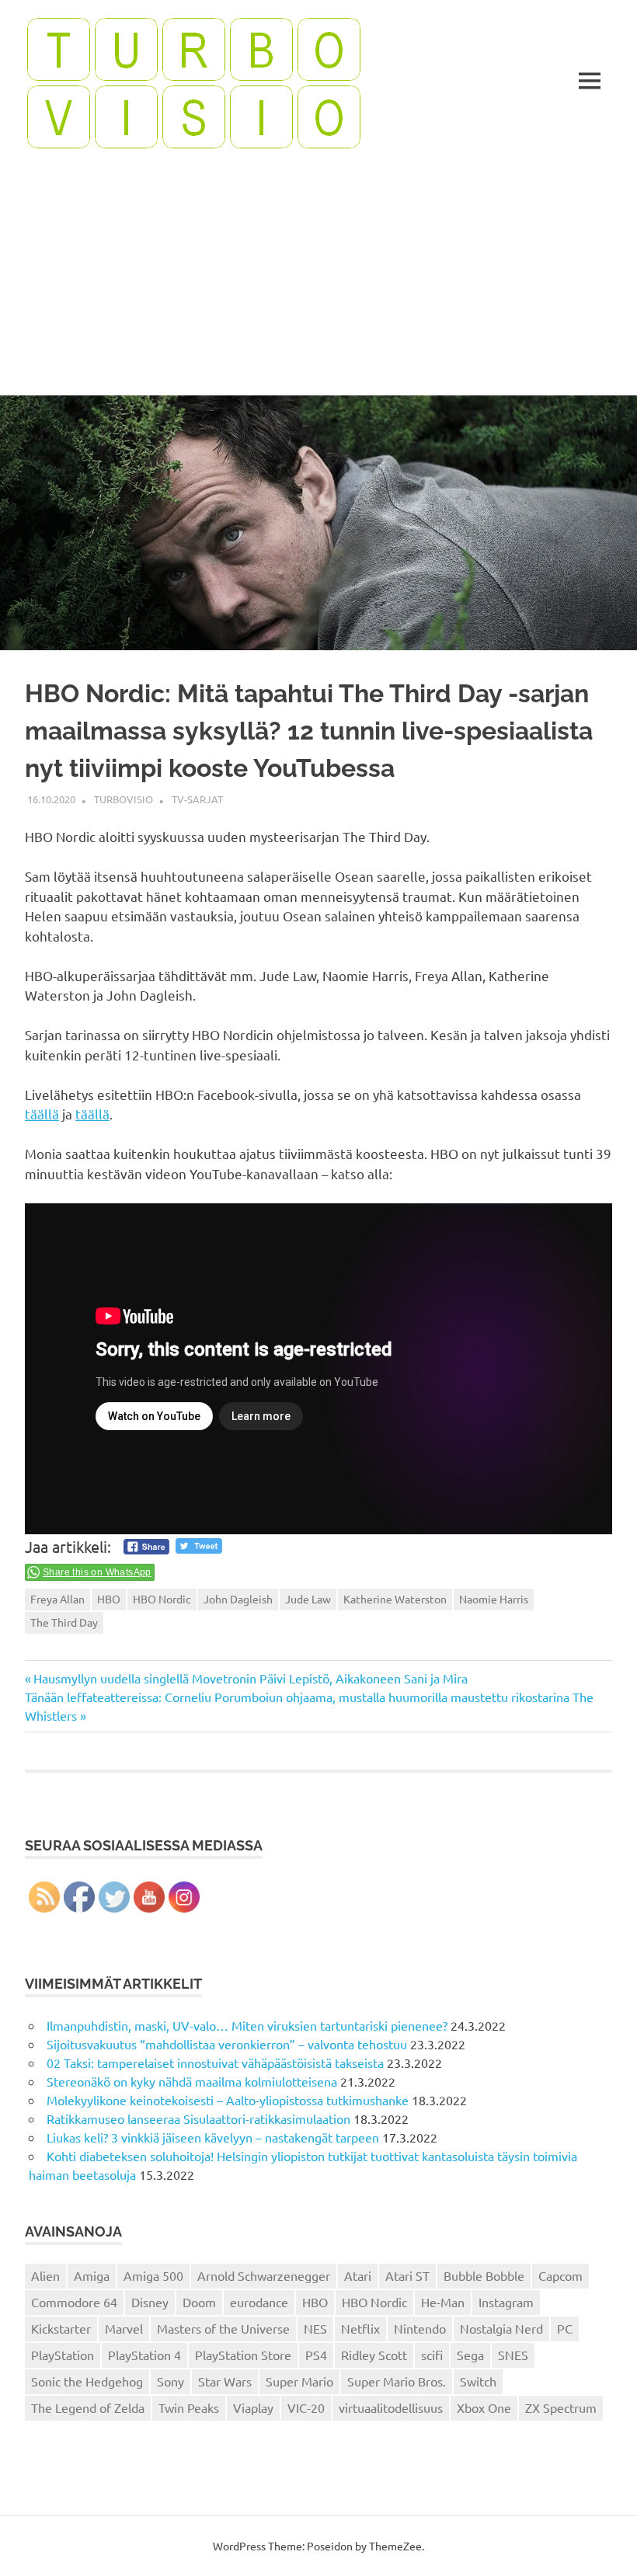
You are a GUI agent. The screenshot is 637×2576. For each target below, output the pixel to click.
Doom (199, 2302)
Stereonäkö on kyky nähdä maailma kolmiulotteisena (192, 2081)
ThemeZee (395, 2546)
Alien (45, 2275)
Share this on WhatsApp (97, 1572)
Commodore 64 (74, 2302)
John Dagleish (238, 1599)
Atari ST (407, 2275)
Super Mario (299, 2381)
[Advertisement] (318, 279)
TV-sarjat (197, 799)
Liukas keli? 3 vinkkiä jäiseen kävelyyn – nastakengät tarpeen (213, 2137)
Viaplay (253, 2407)
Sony (171, 2381)
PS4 (316, 2355)
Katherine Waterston (395, 1599)
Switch (478, 2381)
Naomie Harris (494, 1599)
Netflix (360, 2328)
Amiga (92, 2275)
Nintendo (420, 2328)
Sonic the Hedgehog (87, 2381)
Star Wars (225, 2381)
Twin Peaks (189, 2407)
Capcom (560, 2275)
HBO (109, 1599)
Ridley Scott (374, 2355)
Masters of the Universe (223, 2328)
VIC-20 (306, 2407)
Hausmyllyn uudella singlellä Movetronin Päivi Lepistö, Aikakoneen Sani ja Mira (250, 1678)
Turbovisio (124, 799)
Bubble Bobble (484, 2275)
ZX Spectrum (561, 2407)
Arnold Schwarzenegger (264, 2275)
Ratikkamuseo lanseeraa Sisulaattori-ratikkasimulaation (198, 2118)
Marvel (124, 2328)
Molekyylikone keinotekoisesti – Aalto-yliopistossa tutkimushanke (228, 2100)
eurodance (259, 2302)
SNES (513, 2355)
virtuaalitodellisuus (391, 2407)
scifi (432, 2355)
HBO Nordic (162, 1599)
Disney (150, 2302)
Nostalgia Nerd (501, 2328)
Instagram (506, 2302)
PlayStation (63, 2355)
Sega (470, 2355)
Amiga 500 (153, 2275)
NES (315, 2328)
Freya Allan (57, 1599)
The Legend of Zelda (88, 2407)
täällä (42, 1114)
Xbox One (484, 2407)
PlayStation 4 (144, 2355)
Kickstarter (61, 2328)
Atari (358, 2275)
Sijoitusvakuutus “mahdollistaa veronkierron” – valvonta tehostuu (227, 2044)
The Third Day (64, 1622)
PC (565, 2328)
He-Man (443, 2302)
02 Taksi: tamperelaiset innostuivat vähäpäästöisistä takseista (215, 2063)
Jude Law (308, 1599)
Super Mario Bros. (397, 2381)
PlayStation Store (243, 2355)
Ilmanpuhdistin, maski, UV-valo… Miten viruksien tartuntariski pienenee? (247, 2025)
